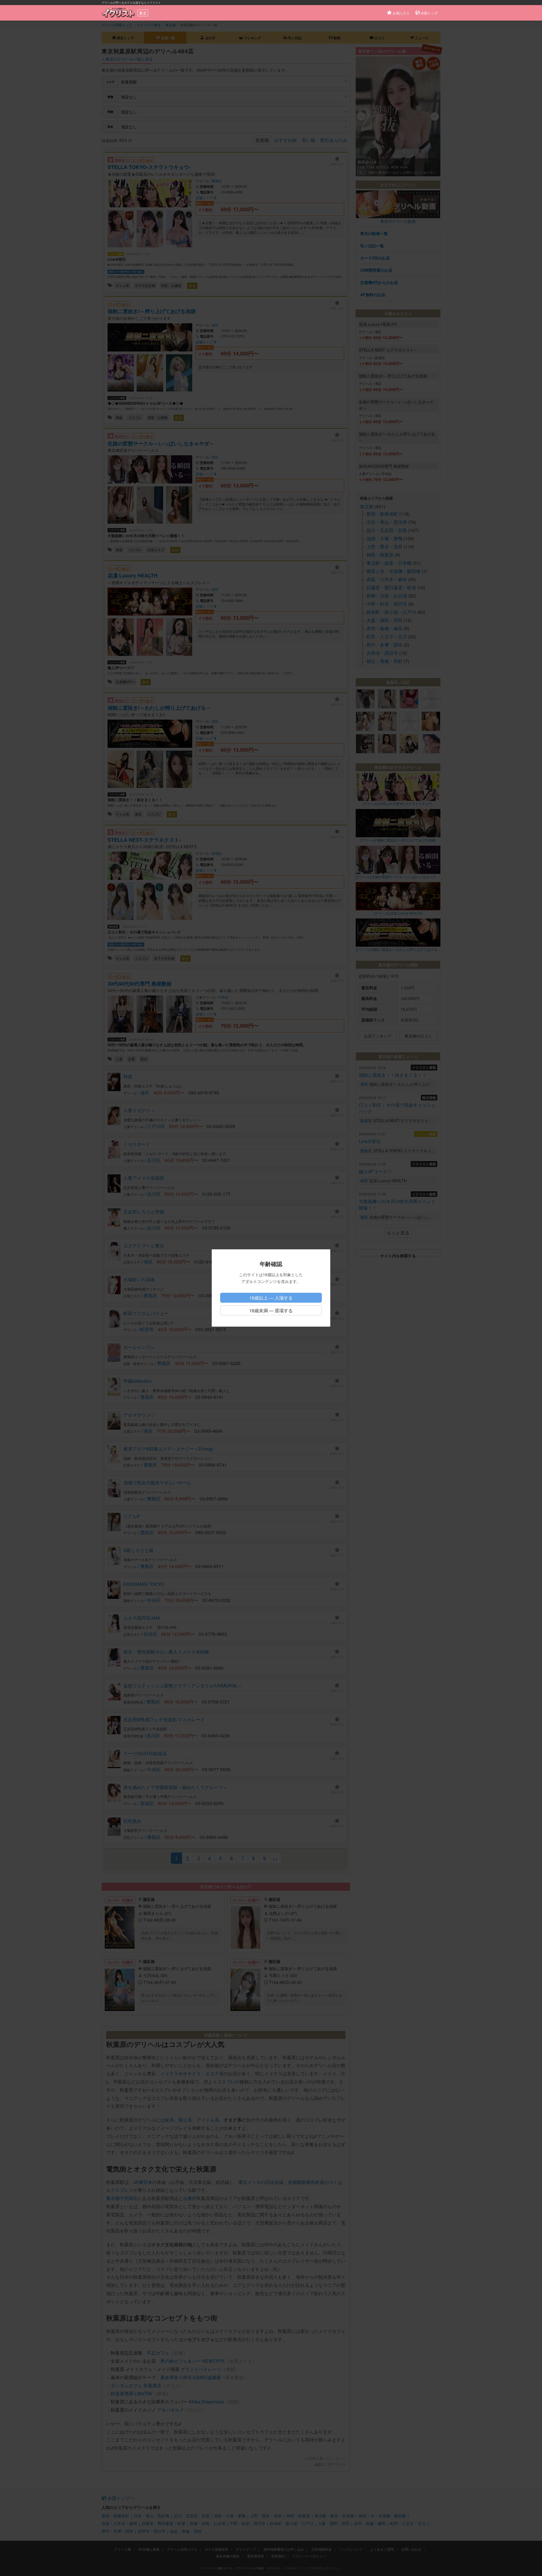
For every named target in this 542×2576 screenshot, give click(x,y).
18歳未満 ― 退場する (271, 1310)
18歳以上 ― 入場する (271, 1298)
